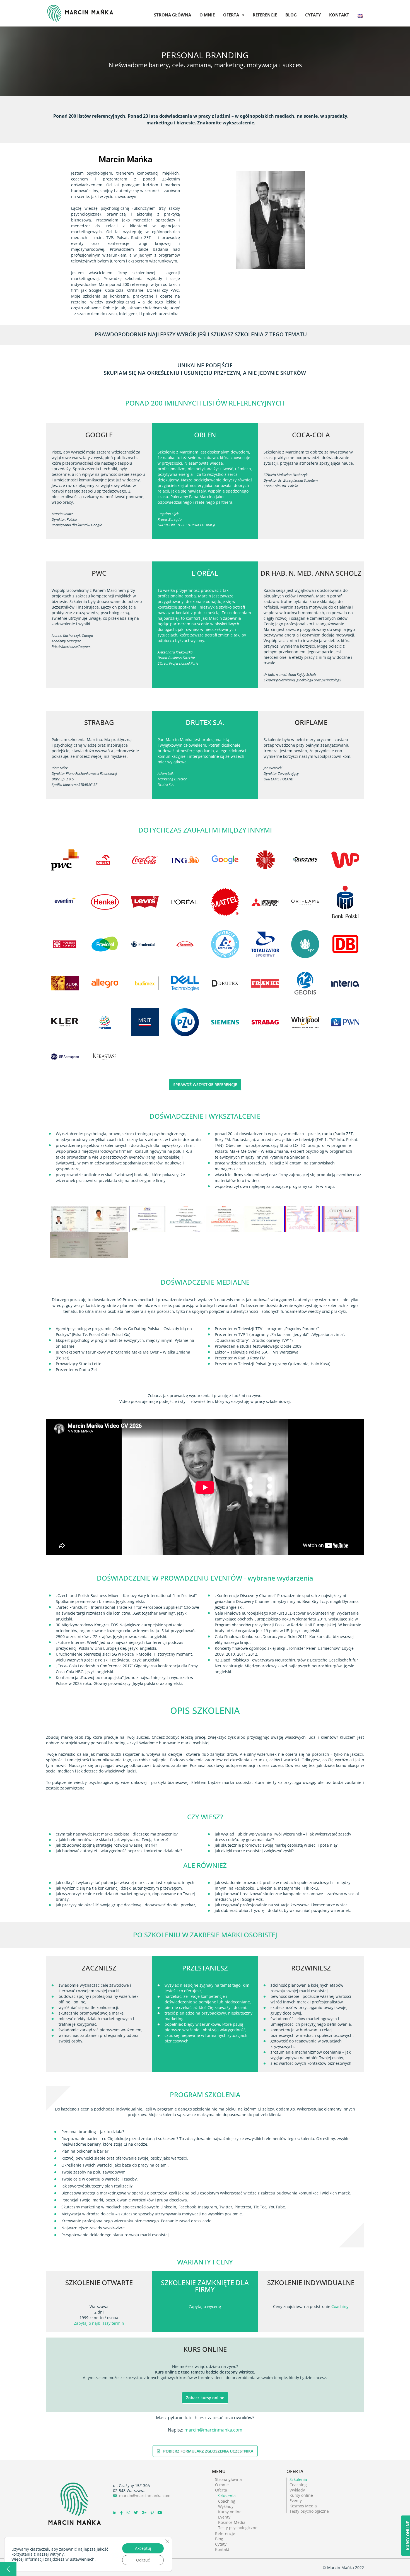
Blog (291, 15)
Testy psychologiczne (238, 2528)
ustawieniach (82, 2559)
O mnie (207, 15)
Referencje (265, 15)
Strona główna (173, 15)
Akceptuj (143, 2548)
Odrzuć (143, 2560)
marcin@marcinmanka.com (213, 2430)
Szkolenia (227, 2496)
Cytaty (313, 15)
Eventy (224, 2517)
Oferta (231, 15)
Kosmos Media (232, 2522)
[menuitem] (360, 10)
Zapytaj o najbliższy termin (99, 2323)
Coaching (340, 2306)
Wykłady (226, 2506)
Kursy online (230, 2512)
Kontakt (339, 15)
